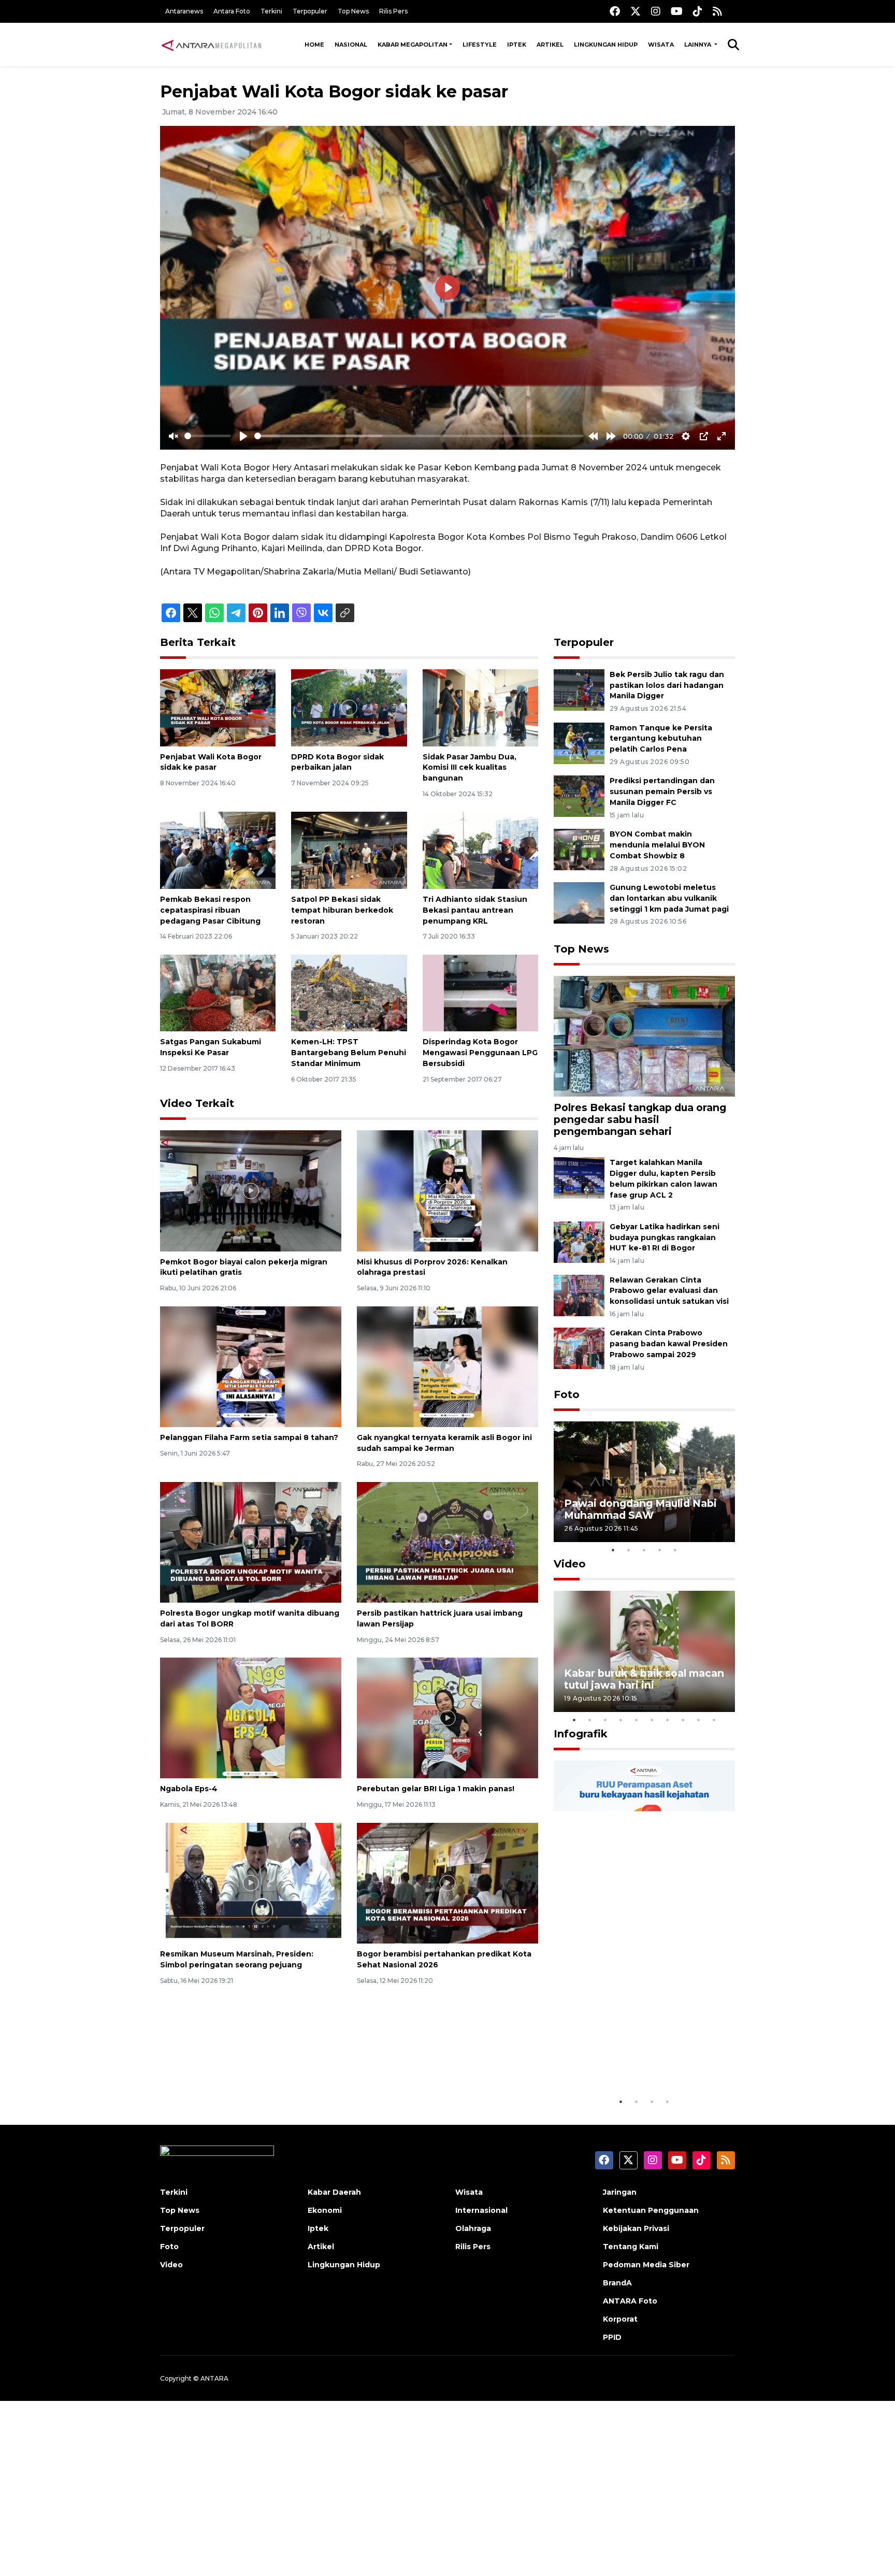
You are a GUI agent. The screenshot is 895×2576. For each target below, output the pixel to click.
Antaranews (184, 11)
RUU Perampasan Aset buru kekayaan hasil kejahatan (637, 2060)
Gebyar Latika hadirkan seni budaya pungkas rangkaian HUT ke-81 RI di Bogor (665, 1237)
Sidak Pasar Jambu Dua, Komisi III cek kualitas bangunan (470, 768)
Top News (353, 11)
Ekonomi (325, 2210)
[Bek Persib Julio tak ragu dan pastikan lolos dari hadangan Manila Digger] (579, 689)
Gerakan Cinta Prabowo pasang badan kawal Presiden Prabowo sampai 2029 (669, 1344)
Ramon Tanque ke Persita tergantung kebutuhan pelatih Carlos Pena (661, 739)
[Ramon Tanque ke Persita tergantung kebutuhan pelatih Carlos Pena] (579, 743)
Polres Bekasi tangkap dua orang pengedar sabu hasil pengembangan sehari (640, 1119)
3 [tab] (644, 1550)
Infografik (581, 1734)
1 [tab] (613, 1550)
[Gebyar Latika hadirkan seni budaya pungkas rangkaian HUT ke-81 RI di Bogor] (579, 1241)
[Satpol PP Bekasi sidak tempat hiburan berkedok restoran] (349, 850)
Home (314, 45)
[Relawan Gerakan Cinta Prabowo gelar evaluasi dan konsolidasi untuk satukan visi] (579, 1295)
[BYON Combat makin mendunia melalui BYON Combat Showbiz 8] (579, 849)
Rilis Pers (393, 11)
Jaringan (620, 2192)
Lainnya (698, 45)
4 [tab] (660, 1550)
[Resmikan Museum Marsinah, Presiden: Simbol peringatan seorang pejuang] (251, 1883)
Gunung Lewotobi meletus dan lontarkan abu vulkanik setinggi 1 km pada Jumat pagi (669, 898)
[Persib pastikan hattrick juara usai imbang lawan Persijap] (447, 1542)
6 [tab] (652, 1720)
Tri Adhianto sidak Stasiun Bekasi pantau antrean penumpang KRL (475, 910)
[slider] (208, 436)
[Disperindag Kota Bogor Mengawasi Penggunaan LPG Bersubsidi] (480, 992)
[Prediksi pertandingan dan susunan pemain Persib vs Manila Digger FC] (579, 796)
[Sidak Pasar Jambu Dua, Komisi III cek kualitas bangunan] (480, 707)
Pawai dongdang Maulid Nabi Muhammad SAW (640, 1509)
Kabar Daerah (334, 2192)
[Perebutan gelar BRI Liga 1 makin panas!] (447, 1717)
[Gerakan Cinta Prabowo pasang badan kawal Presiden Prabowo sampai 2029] (579, 1348)
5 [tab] (675, 1550)
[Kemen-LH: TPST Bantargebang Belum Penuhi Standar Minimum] (349, 992)
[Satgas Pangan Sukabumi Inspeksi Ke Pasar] (218, 992)
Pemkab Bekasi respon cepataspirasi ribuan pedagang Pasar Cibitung (210, 910)
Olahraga (473, 2228)
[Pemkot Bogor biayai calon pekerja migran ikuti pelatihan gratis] (251, 1190)
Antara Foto (232, 11)
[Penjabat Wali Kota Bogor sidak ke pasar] (218, 707)
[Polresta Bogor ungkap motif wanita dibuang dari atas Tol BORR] (251, 1542)
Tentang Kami (631, 2247)
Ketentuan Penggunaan (651, 2210)
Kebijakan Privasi (636, 2228)
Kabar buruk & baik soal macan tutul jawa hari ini (644, 1679)
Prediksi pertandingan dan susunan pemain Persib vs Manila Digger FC (662, 791)
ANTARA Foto (630, 2301)
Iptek (517, 45)
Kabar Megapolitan (413, 45)
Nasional (351, 45)
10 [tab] (714, 1720)
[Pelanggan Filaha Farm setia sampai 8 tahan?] (251, 1366)
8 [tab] (683, 1720)
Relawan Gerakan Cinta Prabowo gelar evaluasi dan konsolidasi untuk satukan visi (669, 1291)
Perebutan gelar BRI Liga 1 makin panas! (436, 1789)
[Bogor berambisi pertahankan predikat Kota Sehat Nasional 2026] (447, 1883)
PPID (612, 2337)
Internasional (481, 2210)
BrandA (617, 2283)
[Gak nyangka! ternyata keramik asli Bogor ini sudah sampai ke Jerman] (447, 1366)
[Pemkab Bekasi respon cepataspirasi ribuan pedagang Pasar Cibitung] (218, 850)
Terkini (271, 11)
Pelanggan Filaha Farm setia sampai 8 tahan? (249, 1437)
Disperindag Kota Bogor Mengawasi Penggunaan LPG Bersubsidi (480, 1053)
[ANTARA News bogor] (212, 45)
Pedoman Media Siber (646, 2265)
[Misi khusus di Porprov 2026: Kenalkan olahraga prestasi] (447, 1190)
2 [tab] (629, 1550)
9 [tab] (699, 1720)
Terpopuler (310, 11)
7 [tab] (668, 1720)
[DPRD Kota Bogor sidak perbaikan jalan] (349, 707)
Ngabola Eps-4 (189, 1789)
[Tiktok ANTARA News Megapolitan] (698, 11)
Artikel (550, 45)
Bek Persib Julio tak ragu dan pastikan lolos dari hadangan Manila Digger (667, 685)
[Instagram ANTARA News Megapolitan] (656, 11)
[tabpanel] (644, 1482)
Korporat (620, 2319)
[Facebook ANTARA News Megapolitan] (615, 11)
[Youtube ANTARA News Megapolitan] (677, 11)
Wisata (661, 45)
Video (570, 1564)
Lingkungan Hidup (606, 45)
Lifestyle (480, 45)
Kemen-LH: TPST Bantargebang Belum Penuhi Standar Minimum (349, 1053)
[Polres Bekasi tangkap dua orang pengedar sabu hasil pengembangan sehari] (644, 1035)
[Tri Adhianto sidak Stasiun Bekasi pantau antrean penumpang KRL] (480, 850)
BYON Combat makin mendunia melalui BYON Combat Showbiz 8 (657, 845)
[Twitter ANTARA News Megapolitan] (636, 11)
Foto (567, 1394)
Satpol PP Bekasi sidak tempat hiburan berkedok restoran (342, 910)
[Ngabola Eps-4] (251, 1717)
